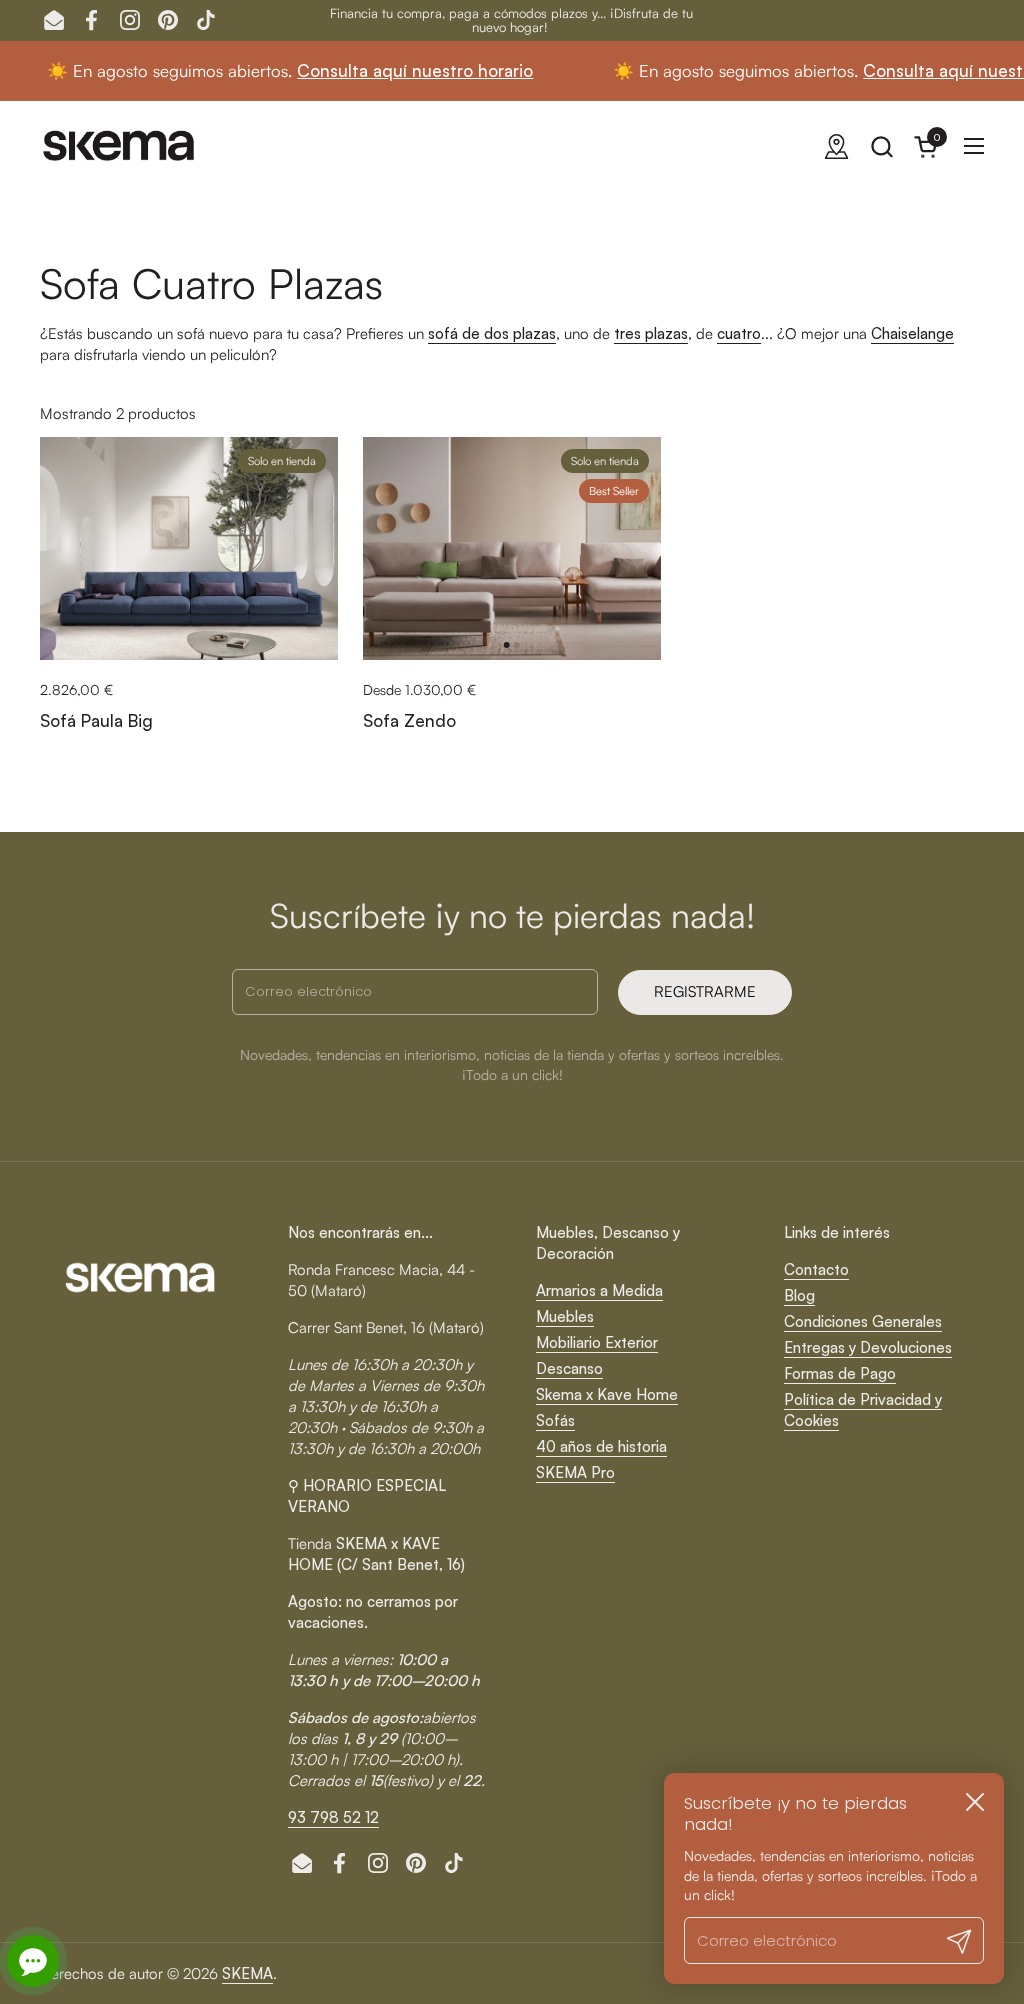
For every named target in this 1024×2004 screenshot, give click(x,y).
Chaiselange (912, 333)
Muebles (565, 1316)
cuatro (739, 333)
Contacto (816, 1269)
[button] (881, 146)
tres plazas (651, 333)
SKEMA (247, 1973)
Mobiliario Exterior (597, 1342)
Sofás (555, 1420)
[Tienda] (836, 146)
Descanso (569, 1368)
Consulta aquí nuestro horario (359, 70)
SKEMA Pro (575, 1472)
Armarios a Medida (599, 1290)
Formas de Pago (840, 1373)
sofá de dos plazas (492, 333)
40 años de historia (601, 1446)
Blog (799, 1295)
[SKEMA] (120, 146)
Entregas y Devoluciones (868, 1347)
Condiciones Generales (863, 1321)
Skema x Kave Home (607, 1394)
